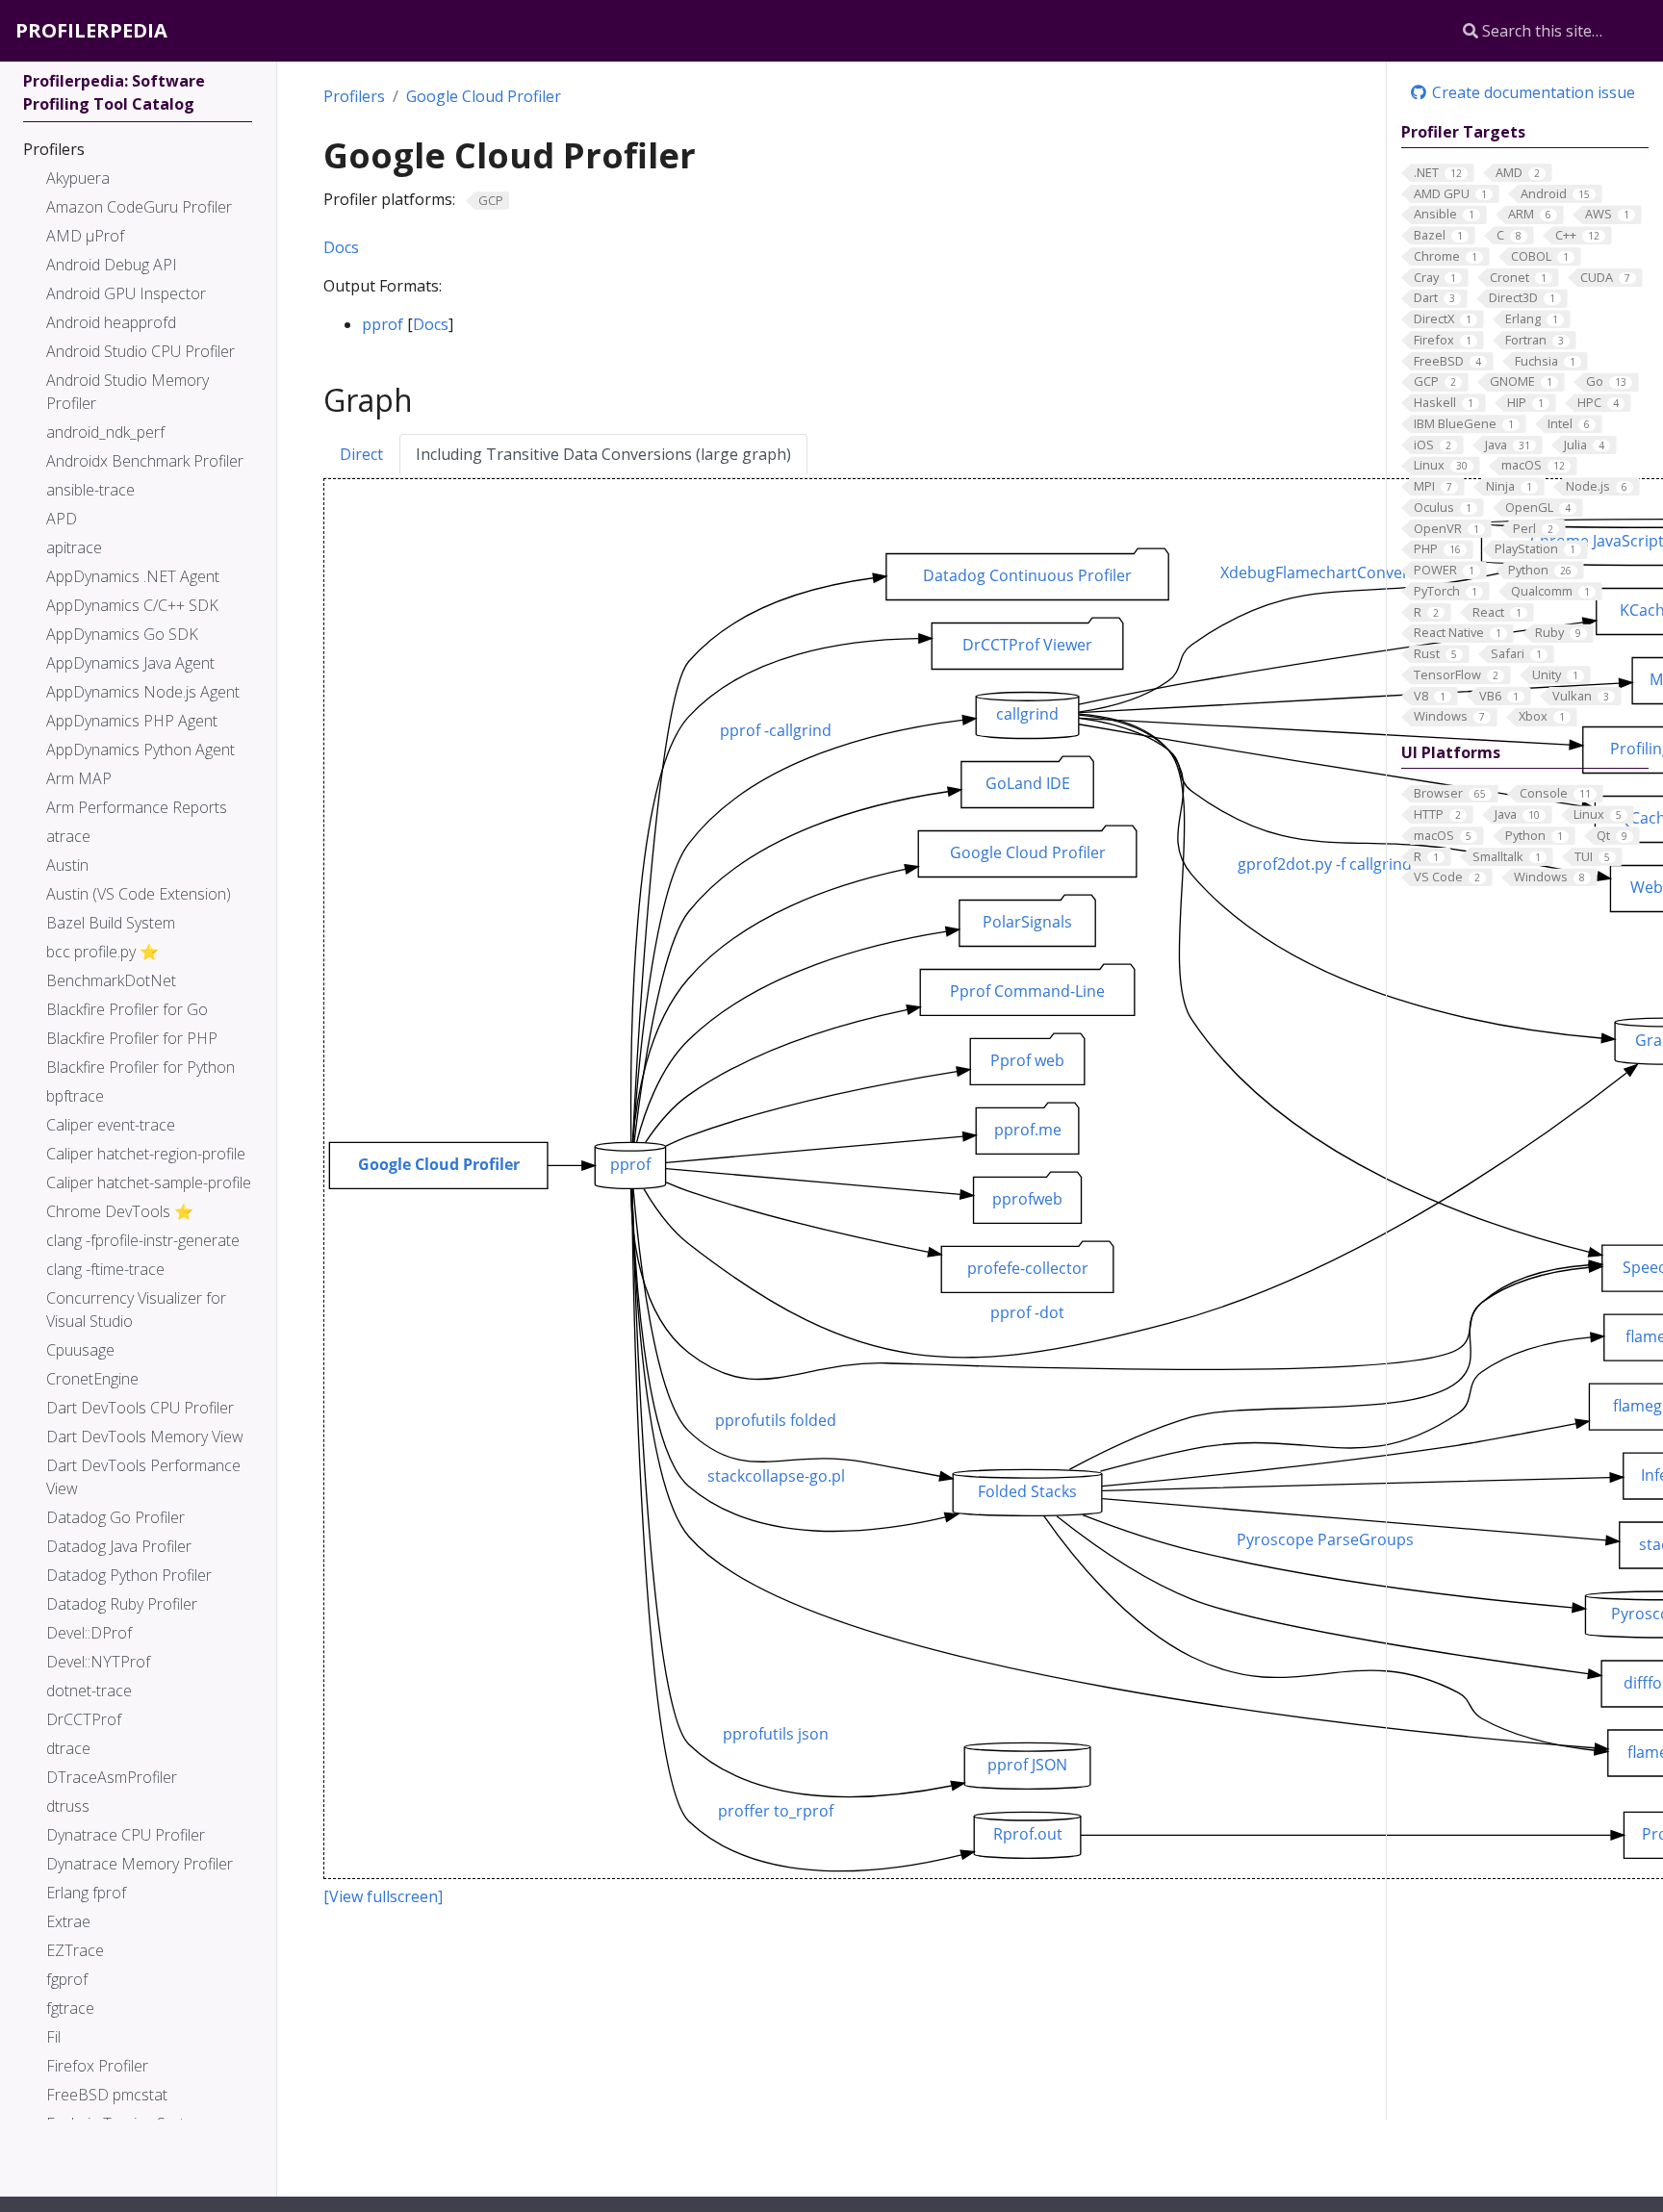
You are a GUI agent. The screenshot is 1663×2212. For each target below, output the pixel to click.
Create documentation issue (1532, 92)
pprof (383, 324)
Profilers (354, 96)
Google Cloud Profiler (484, 96)
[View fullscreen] (383, 1896)
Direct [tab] (361, 454)
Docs (341, 247)
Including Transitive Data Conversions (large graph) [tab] (603, 454)
